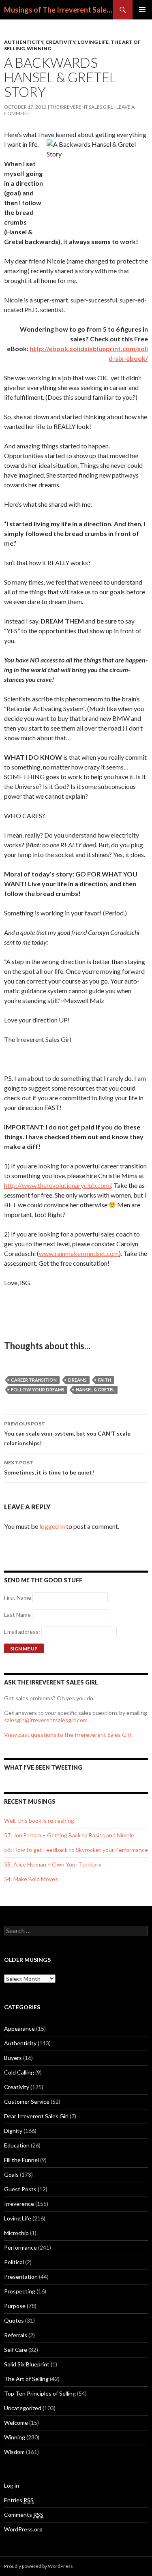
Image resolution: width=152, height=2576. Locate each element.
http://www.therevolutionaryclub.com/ (58, 1185)
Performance (20, 2247)
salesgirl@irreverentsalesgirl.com (46, 1720)
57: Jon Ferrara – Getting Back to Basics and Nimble (69, 1835)
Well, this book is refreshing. (40, 1821)
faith (105, 1380)
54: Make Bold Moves (31, 1879)
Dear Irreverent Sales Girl (36, 2116)
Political (14, 2262)
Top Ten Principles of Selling (40, 2393)
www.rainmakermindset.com (79, 1253)
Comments (24, 2515)
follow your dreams (38, 1390)
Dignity (13, 2131)
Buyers (13, 2058)
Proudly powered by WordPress (39, 2566)
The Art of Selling (26, 2379)
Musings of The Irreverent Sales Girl (59, 10)
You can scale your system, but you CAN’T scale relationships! (67, 1434)
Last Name (17, 1615)
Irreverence (19, 2204)
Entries (19, 2500)
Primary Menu (142, 10)
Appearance (19, 2028)
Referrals (16, 2335)
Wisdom (14, 2452)
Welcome (16, 2423)
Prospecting (20, 2291)
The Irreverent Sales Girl (81, 107)
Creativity (60, 42)
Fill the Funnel (21, 2160)
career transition (34, 1380)
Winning (39, 48)
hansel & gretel (95, 1390)
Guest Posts (20, 2189)
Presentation (21, 2277)
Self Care (16, 2350)
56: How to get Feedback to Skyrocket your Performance (76, 1850)
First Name (18, 1598)
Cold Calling (19, 2072)
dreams (77, 1380)
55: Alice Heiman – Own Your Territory (53, 1864)
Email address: (23, 1632)
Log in (12, 2485)
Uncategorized (23, 2408)
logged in (52, 1526)
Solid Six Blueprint (27, 2364)
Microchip (16, 2233)
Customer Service (27, 2101)
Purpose (15, 2306)
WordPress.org (23, 2529)
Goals (11, 2174)
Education (17, 2145)
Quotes (14, 2320)
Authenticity (24, 42)
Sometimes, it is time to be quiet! (49, 1468)
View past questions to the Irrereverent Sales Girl (67, 1735)
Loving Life (93, 42)
